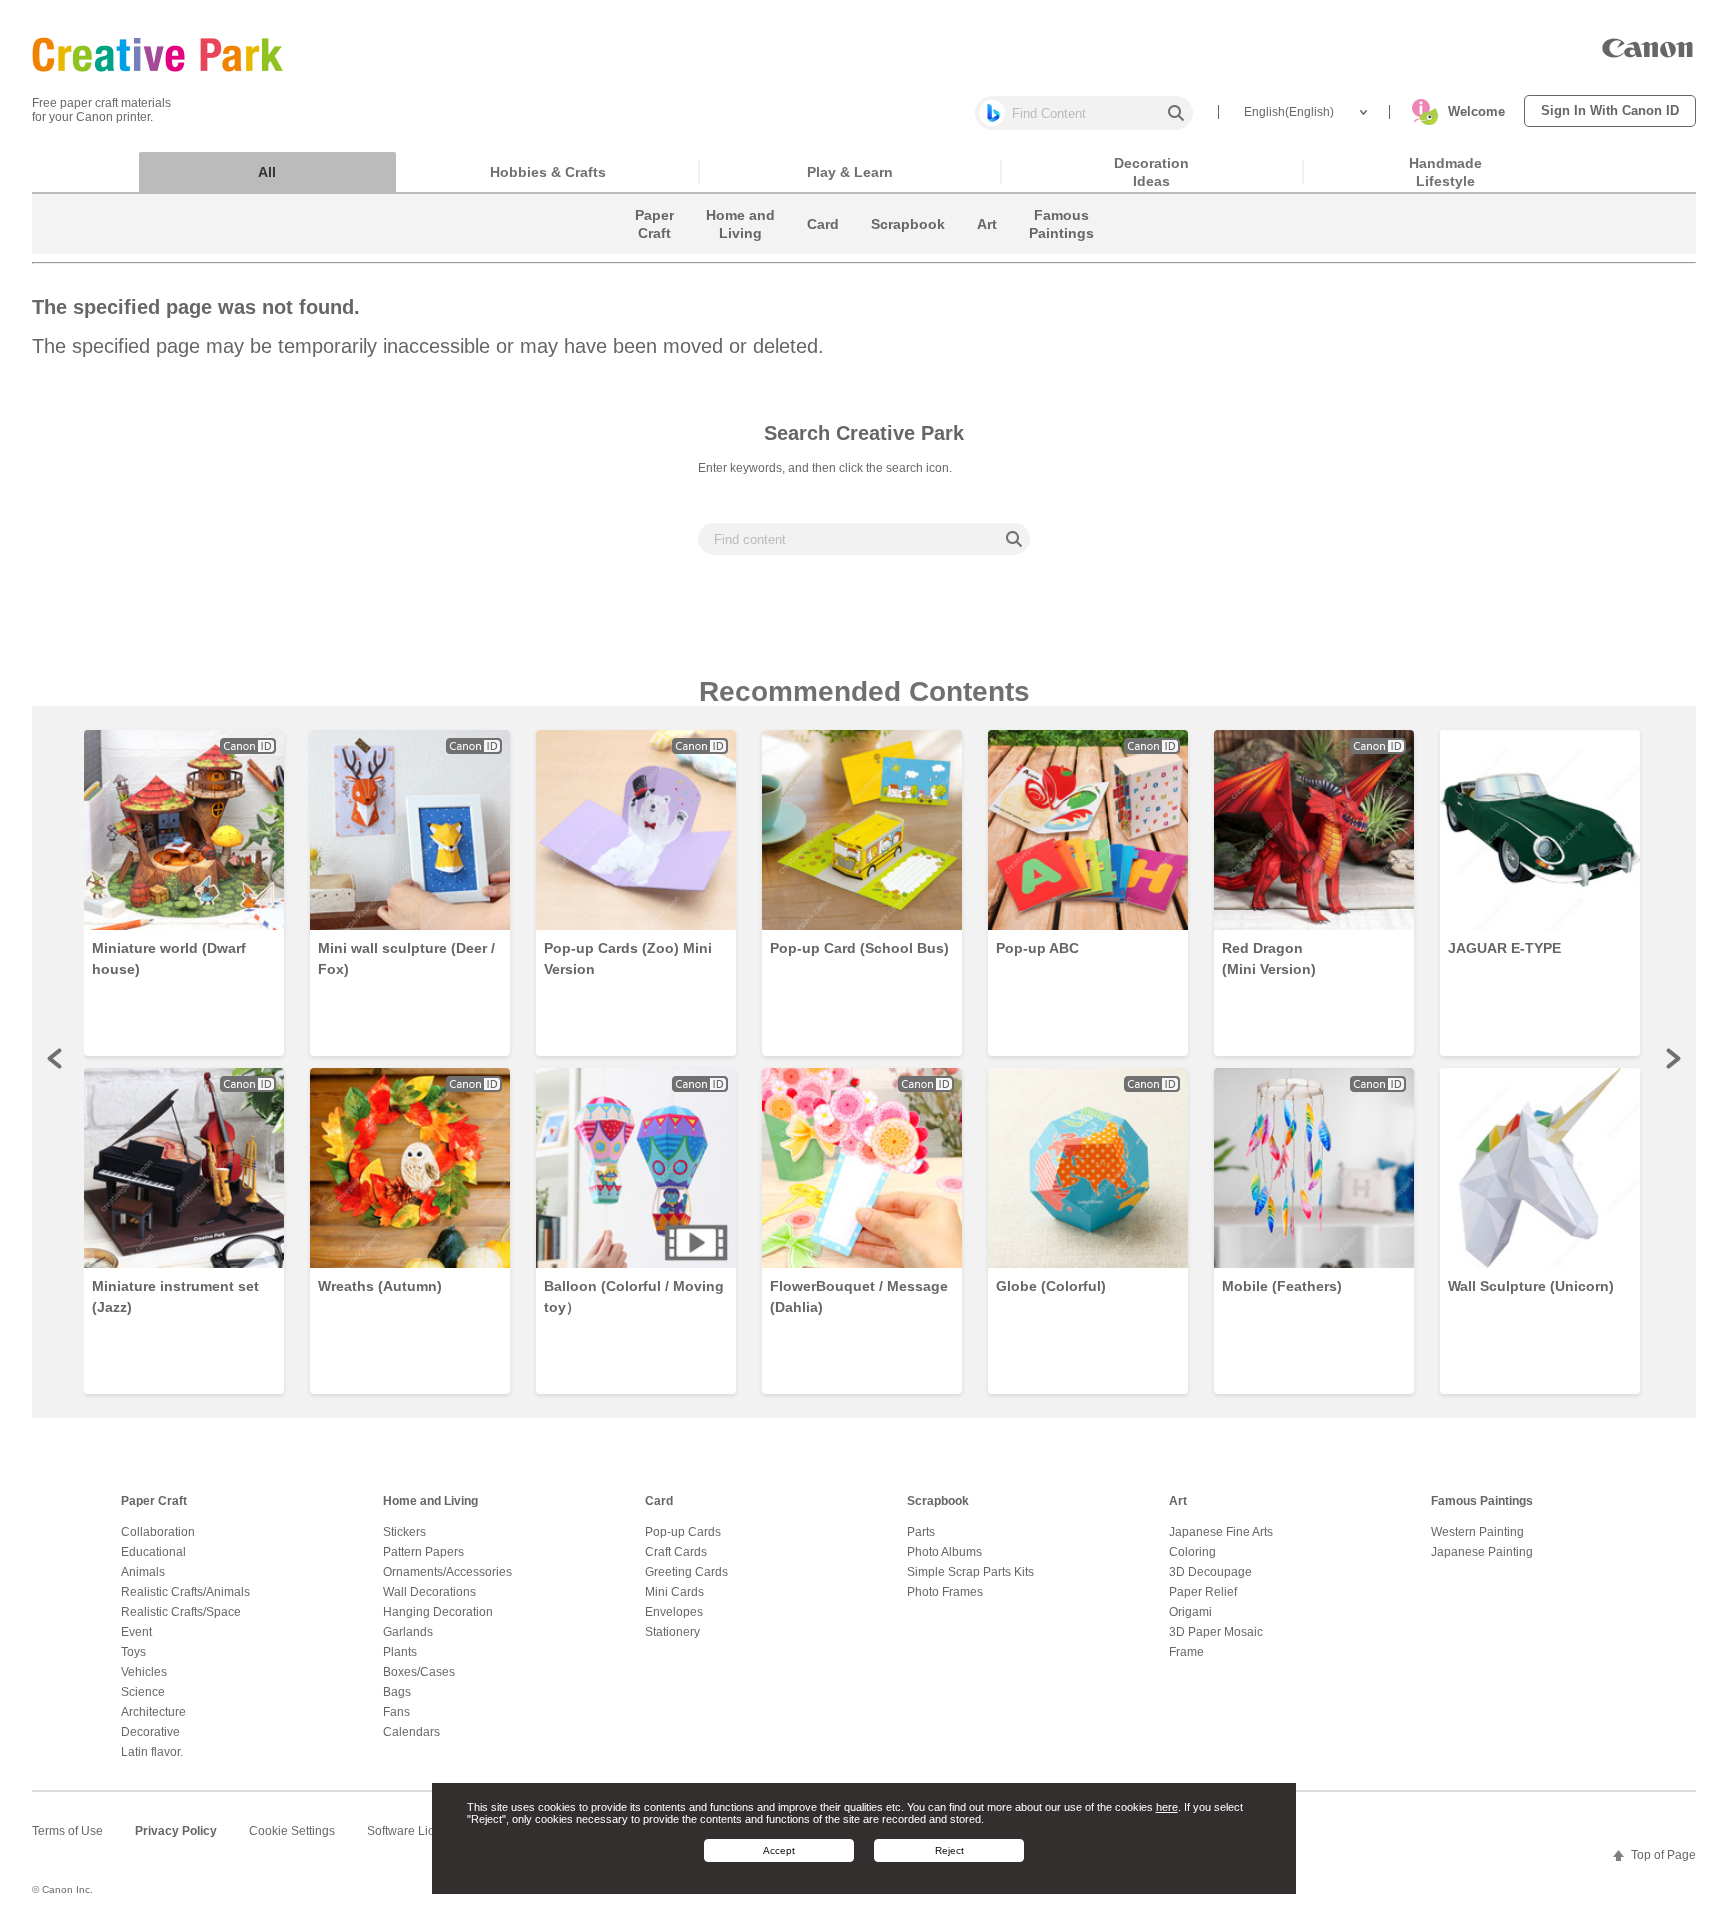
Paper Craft (154, 1501)
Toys (133, 1652)
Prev (56, 1058)
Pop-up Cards (683, 1532)
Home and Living (430, 1501)
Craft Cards (676, 1552)
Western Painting (1477, 1532)
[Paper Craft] (654, 249)
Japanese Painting (1482, 1552)
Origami (1190, 1612)
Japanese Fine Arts (1221, 1532)
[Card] (823, 249)
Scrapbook (938, 1501)
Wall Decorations (429, 1592)
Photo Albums (944, 1552)
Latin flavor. (152, 1752)
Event (136, 1632)
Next (1672, 1058)
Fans (396, 1712)
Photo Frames (945, 1592)
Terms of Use (67, 1831)
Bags (397, 1692)
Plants (400, 1652)
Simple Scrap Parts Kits (970, 1572)
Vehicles (144, 1672)
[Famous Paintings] (1061, 249)
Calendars (411, 1732)
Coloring (1192, 1552)
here (1167, 1806)
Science (143, 1692)
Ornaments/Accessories (447, 1572)
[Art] (987, 249)
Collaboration (158, 1532)
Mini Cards (674, 1592)
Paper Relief (1203, 1592)
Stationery (672, 1632)
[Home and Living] (740, 249)
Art (1178, 1501)
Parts (921, 1532)
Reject (949, 1850)
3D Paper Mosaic (1216, 1632)
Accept (779, 1850)
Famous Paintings (1482, 1501)
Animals (143, 1572)
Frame (1186, 1652)
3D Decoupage (1210, 1572)
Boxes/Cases (419, 1672)
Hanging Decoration (438, 1612)
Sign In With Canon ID (1610, 110)
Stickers (404, 1532)
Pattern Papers (423, 1552)
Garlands (408, 1632)
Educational (153, 1552)
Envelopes (674, 1612)
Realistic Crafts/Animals (185, 1592)
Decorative (150, 1732)
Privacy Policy (176, 1831)
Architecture (153, 1712)
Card (659, 1501)
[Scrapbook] (908, 249)
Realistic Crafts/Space (181, 1612)
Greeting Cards (686, 1572)
